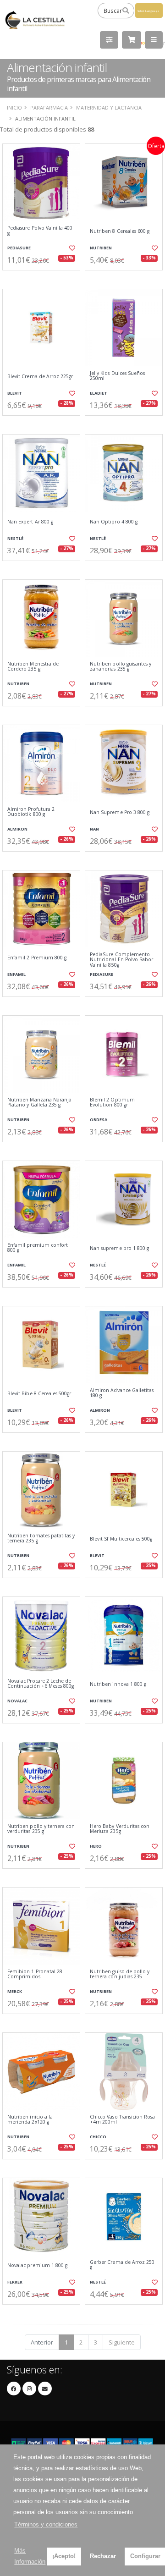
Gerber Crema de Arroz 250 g (122, 2265)
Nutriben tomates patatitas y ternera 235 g (41, 1538)
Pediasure (19, 248)
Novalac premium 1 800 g (37, 2265)
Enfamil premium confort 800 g (38, 1248)
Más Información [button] (30, 2556)
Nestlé (15, 538)
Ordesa (99, 1120)
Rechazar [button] (103, 2556)
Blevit (15, 393)
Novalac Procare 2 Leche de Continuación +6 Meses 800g (41, 1684)
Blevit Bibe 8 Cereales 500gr (39, 1394)
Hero (96, 1846)
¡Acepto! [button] (64, 2556)
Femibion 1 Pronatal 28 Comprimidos (35, 1974)
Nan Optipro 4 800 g (114, 522)
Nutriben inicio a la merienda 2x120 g (30, 2120)
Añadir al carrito (44, 278)
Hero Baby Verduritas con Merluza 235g (120, 1829)
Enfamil (16, 974)
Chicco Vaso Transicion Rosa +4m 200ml (122, 2120)
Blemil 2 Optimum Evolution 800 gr (112, 1103)
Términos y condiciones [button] (46, 2524)
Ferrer (15, 2282)
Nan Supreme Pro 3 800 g (120, 812)
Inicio (14, 107)
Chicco (98, 2137)
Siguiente (122, 2342)
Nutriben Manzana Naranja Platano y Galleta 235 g (39, 1103)
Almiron (17, 829)
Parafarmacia (49, 107)
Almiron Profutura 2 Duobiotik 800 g (31, 812)
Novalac (17, 1701)
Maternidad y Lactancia (109, 107)
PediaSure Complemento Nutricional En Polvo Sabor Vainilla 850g (121, 960)
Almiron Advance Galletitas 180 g (122, 1393)
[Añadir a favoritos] (72, 248)
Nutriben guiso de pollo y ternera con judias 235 (120, 1974)
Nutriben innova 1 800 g (118, 1684)
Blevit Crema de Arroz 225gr (40, 377)
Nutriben (101, 248)
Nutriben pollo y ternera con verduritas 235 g (41, 1829)
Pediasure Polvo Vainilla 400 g (40, 231)
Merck (15, 1991)
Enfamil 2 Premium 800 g (37, 958)
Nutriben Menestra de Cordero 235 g (33, 667)
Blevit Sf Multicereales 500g (121, 1539)
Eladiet (99, 393)
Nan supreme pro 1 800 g (119, 1248)
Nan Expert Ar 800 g (30, 522)
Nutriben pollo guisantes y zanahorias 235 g (121, 667)
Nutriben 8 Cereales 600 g (120, 231)
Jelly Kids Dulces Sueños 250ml (117, 376)
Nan (94, 829)
